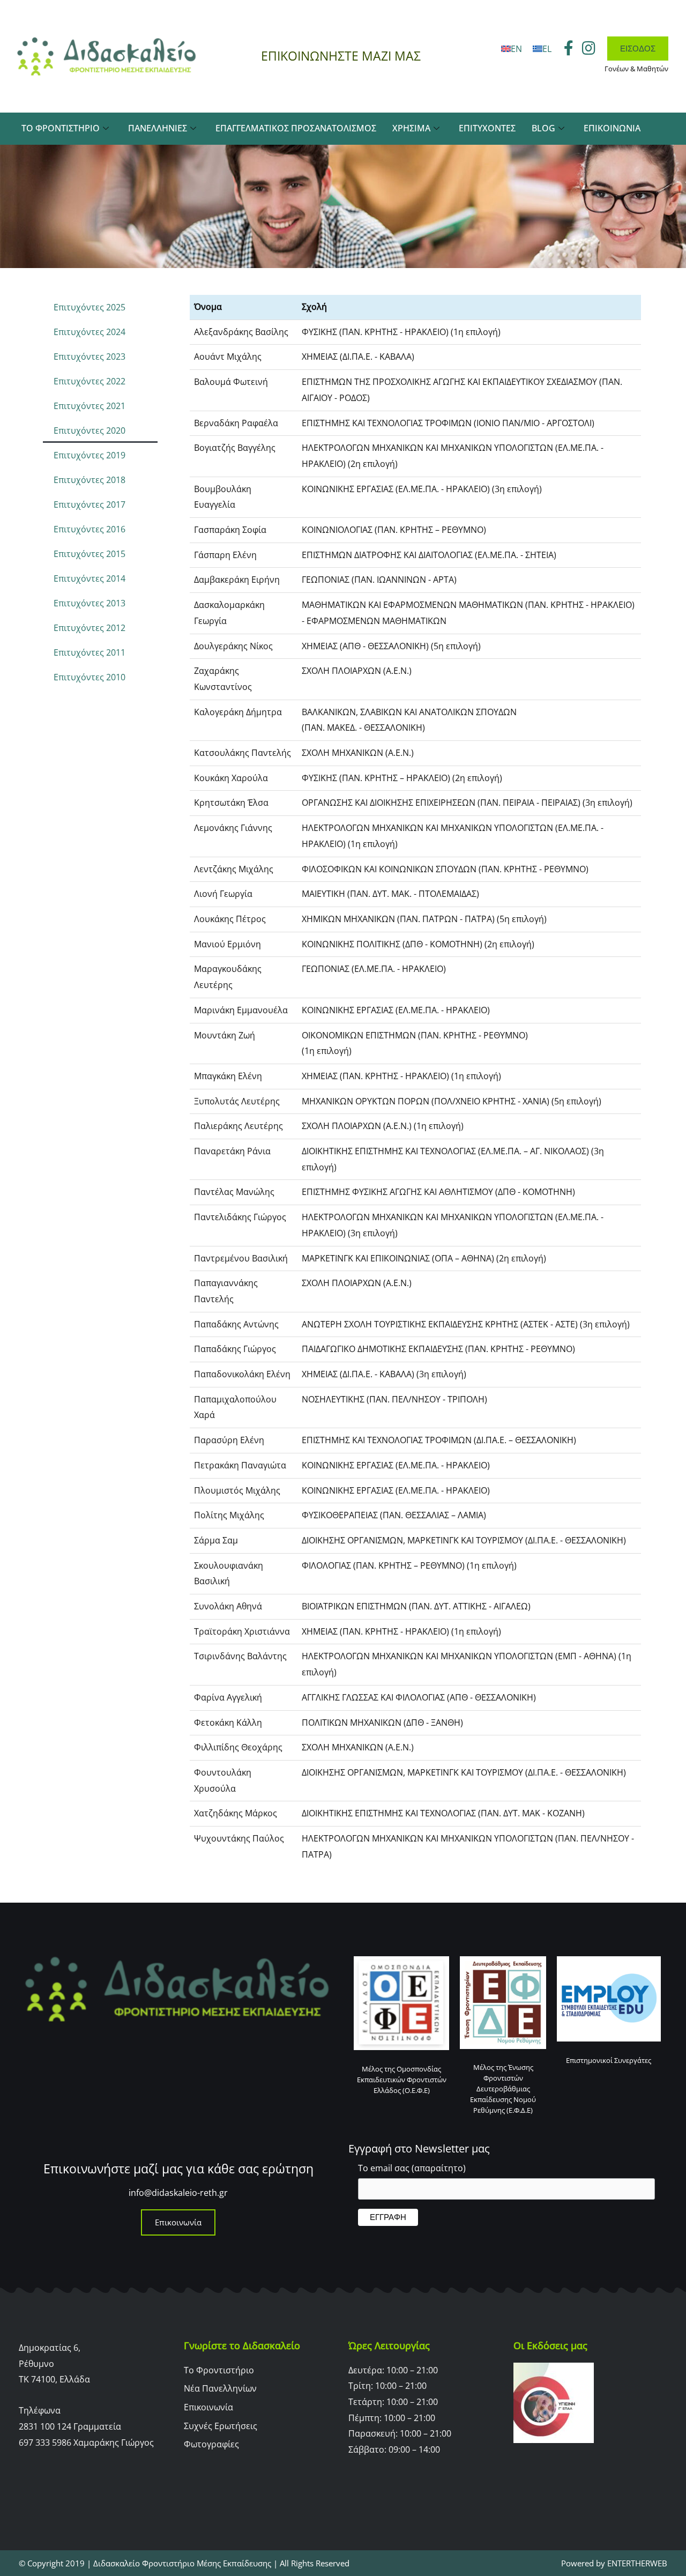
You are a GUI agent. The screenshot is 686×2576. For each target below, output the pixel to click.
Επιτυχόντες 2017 (90, 504)
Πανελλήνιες (158, 128)
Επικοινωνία (612, 128)
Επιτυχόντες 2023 (90, 357)
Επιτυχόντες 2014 (90, 578)
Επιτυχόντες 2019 (90, 455)
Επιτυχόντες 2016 (90, 529)
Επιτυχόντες (487, 128)
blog (543, 128)
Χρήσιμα (411, 128)
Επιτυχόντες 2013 (90, 603)
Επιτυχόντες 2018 (90, 480)
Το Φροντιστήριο (61, 128)
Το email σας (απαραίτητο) (412, 2168)
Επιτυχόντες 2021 (90, 406)
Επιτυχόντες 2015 (90, 554)
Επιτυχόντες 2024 (90, 332)
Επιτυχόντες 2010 (90, 677)
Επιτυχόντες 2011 (90, 652)
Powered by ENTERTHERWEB (614, 2563)
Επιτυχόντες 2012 (90, 628)
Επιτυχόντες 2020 (90, 430)
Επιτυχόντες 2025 (90, 307)
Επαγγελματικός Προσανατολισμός (296, 128)
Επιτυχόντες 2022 (90, 381)
